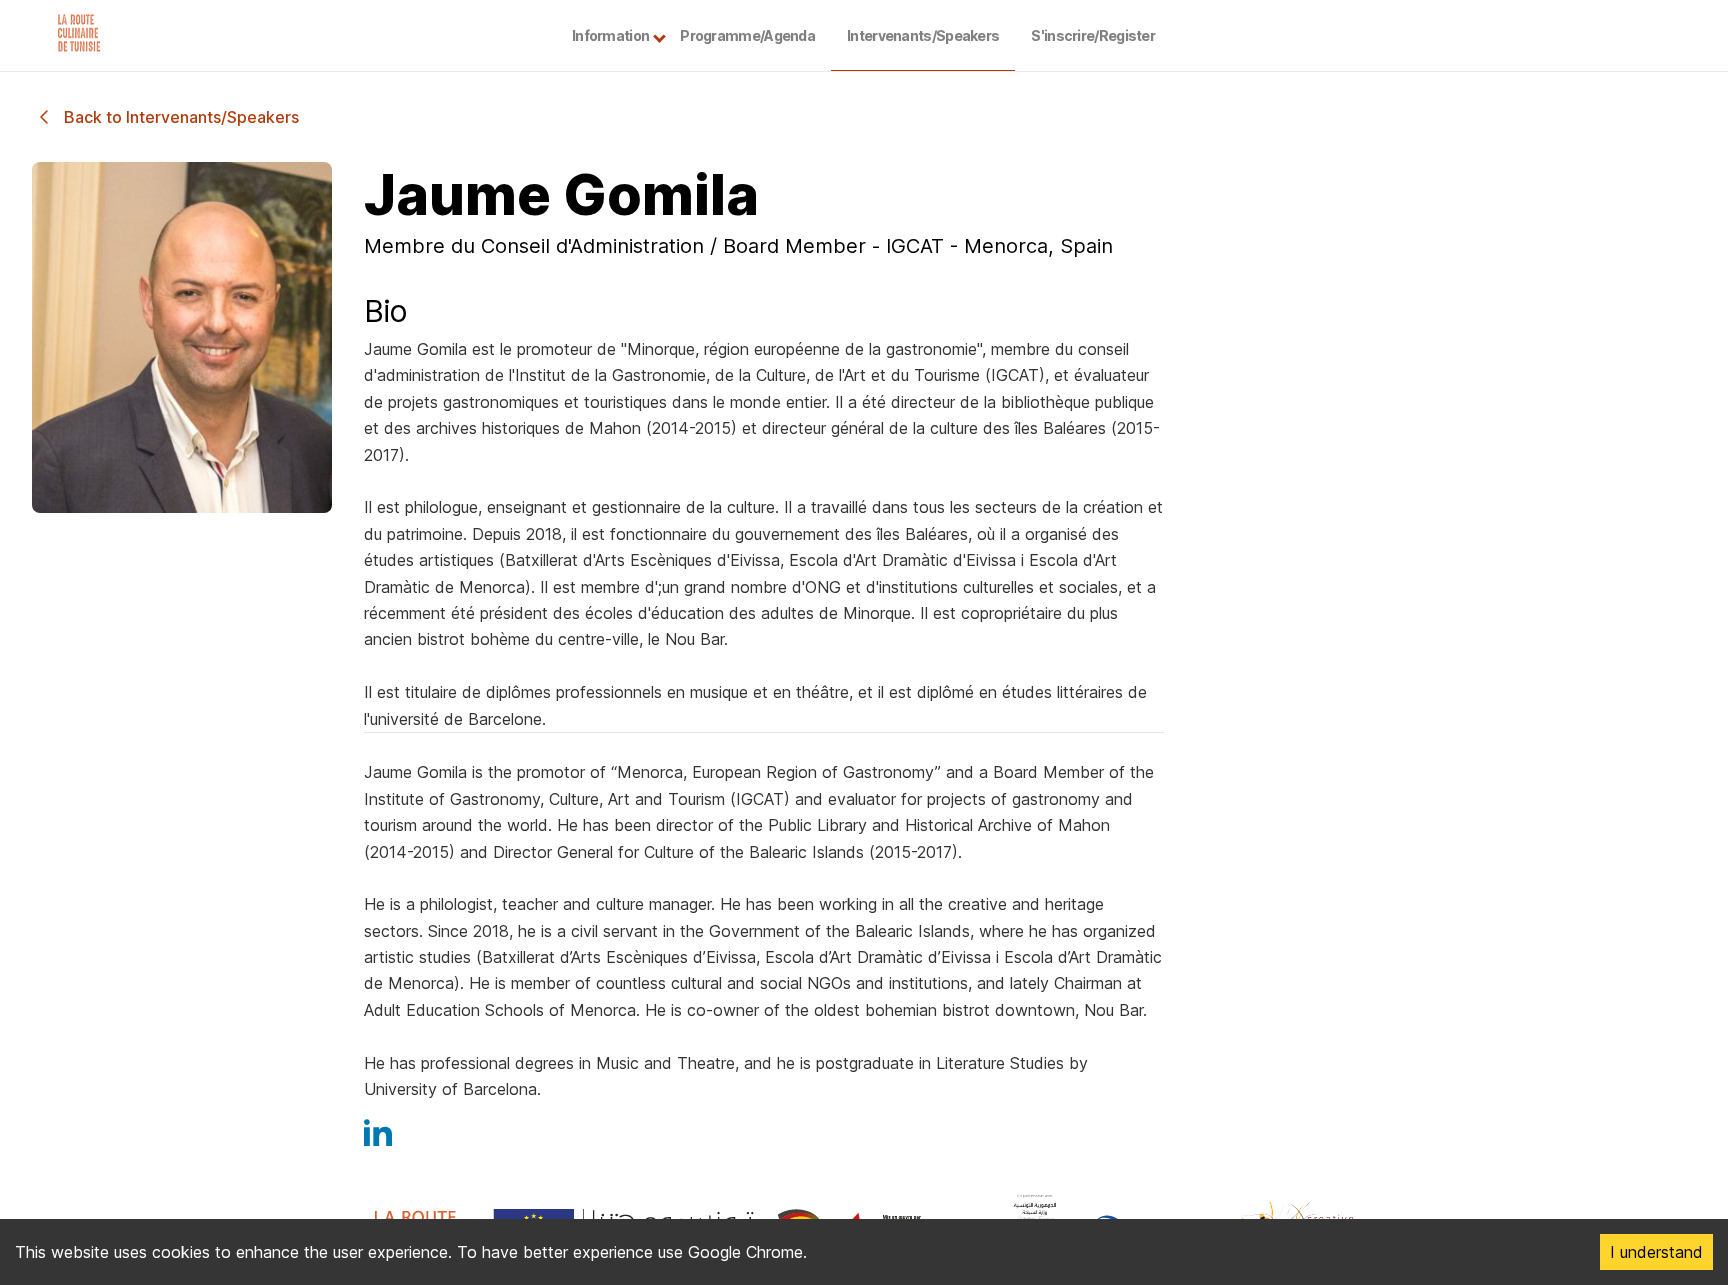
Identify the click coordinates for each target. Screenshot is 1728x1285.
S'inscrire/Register (1093, 35)
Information (610, 35)
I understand (1656, 1252)
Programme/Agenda (747, 35)
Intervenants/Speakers (923, 35)
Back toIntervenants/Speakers (181, 117)
